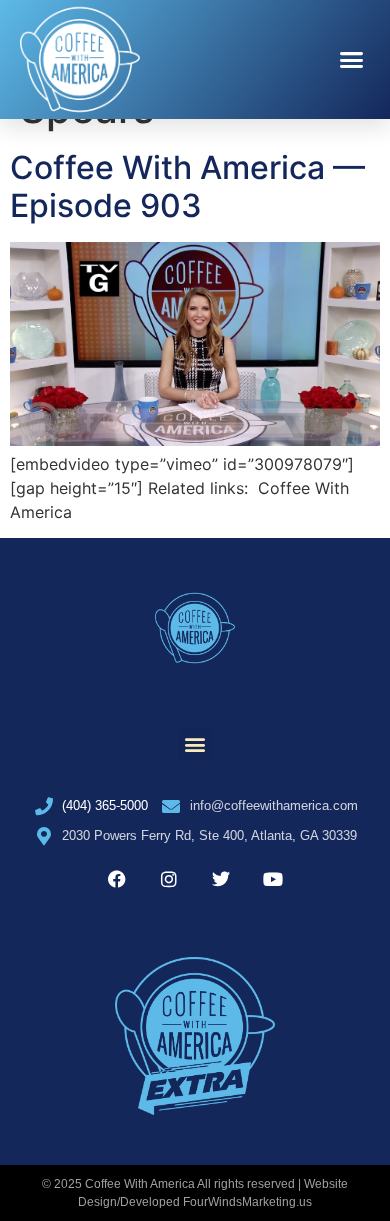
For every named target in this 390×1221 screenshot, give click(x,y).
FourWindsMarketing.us (247, 1202)
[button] (352, 60)
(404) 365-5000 (105, 805)
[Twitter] (221, 879)
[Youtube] (273, 879)
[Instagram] (169, 879)
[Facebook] (117, 879)
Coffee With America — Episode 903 (187, 186)
